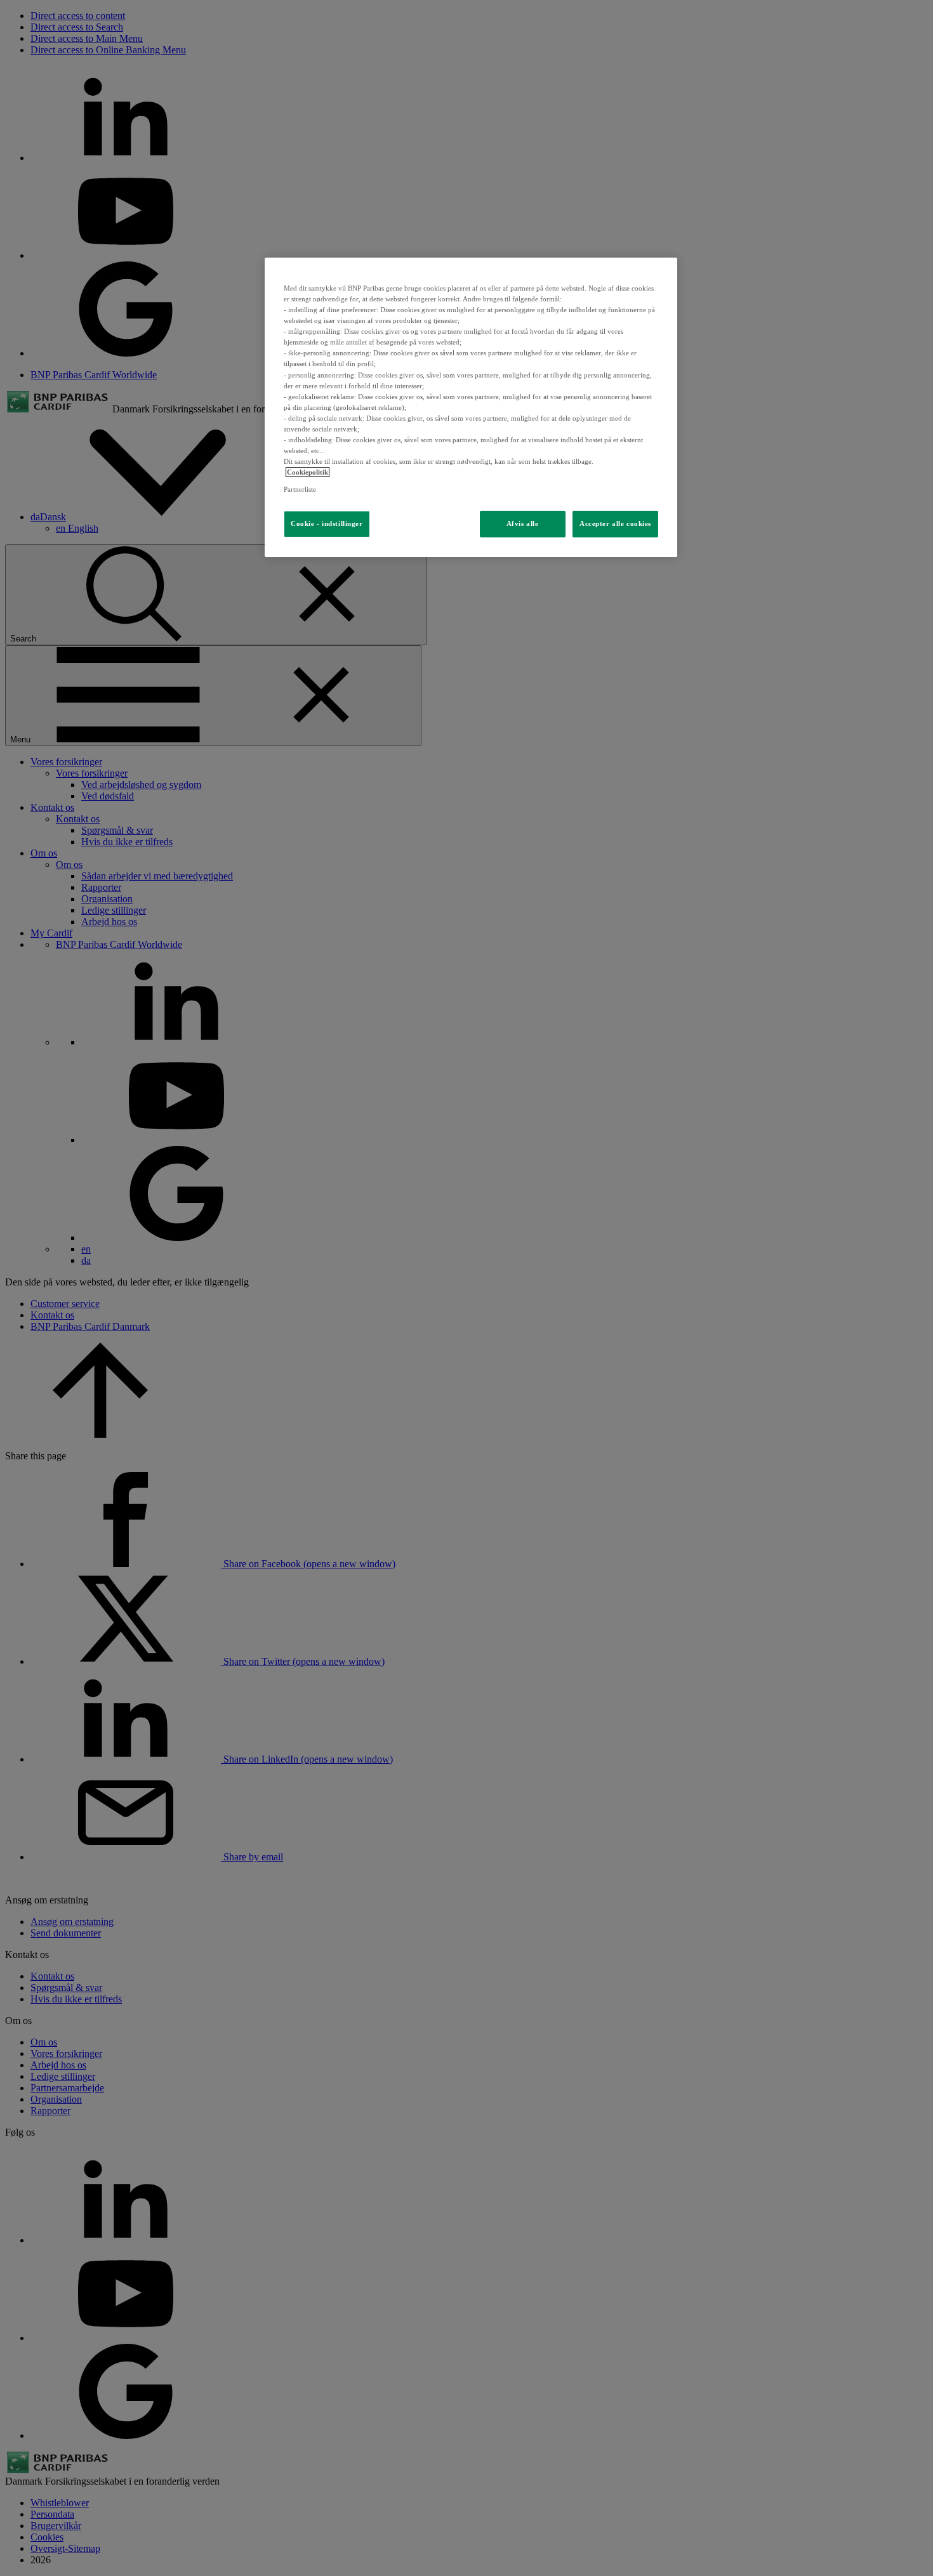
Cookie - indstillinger (327, 523)
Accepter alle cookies (615, 523)
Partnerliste (300, 489)
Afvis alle (523, 523)
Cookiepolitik (308, 472)
